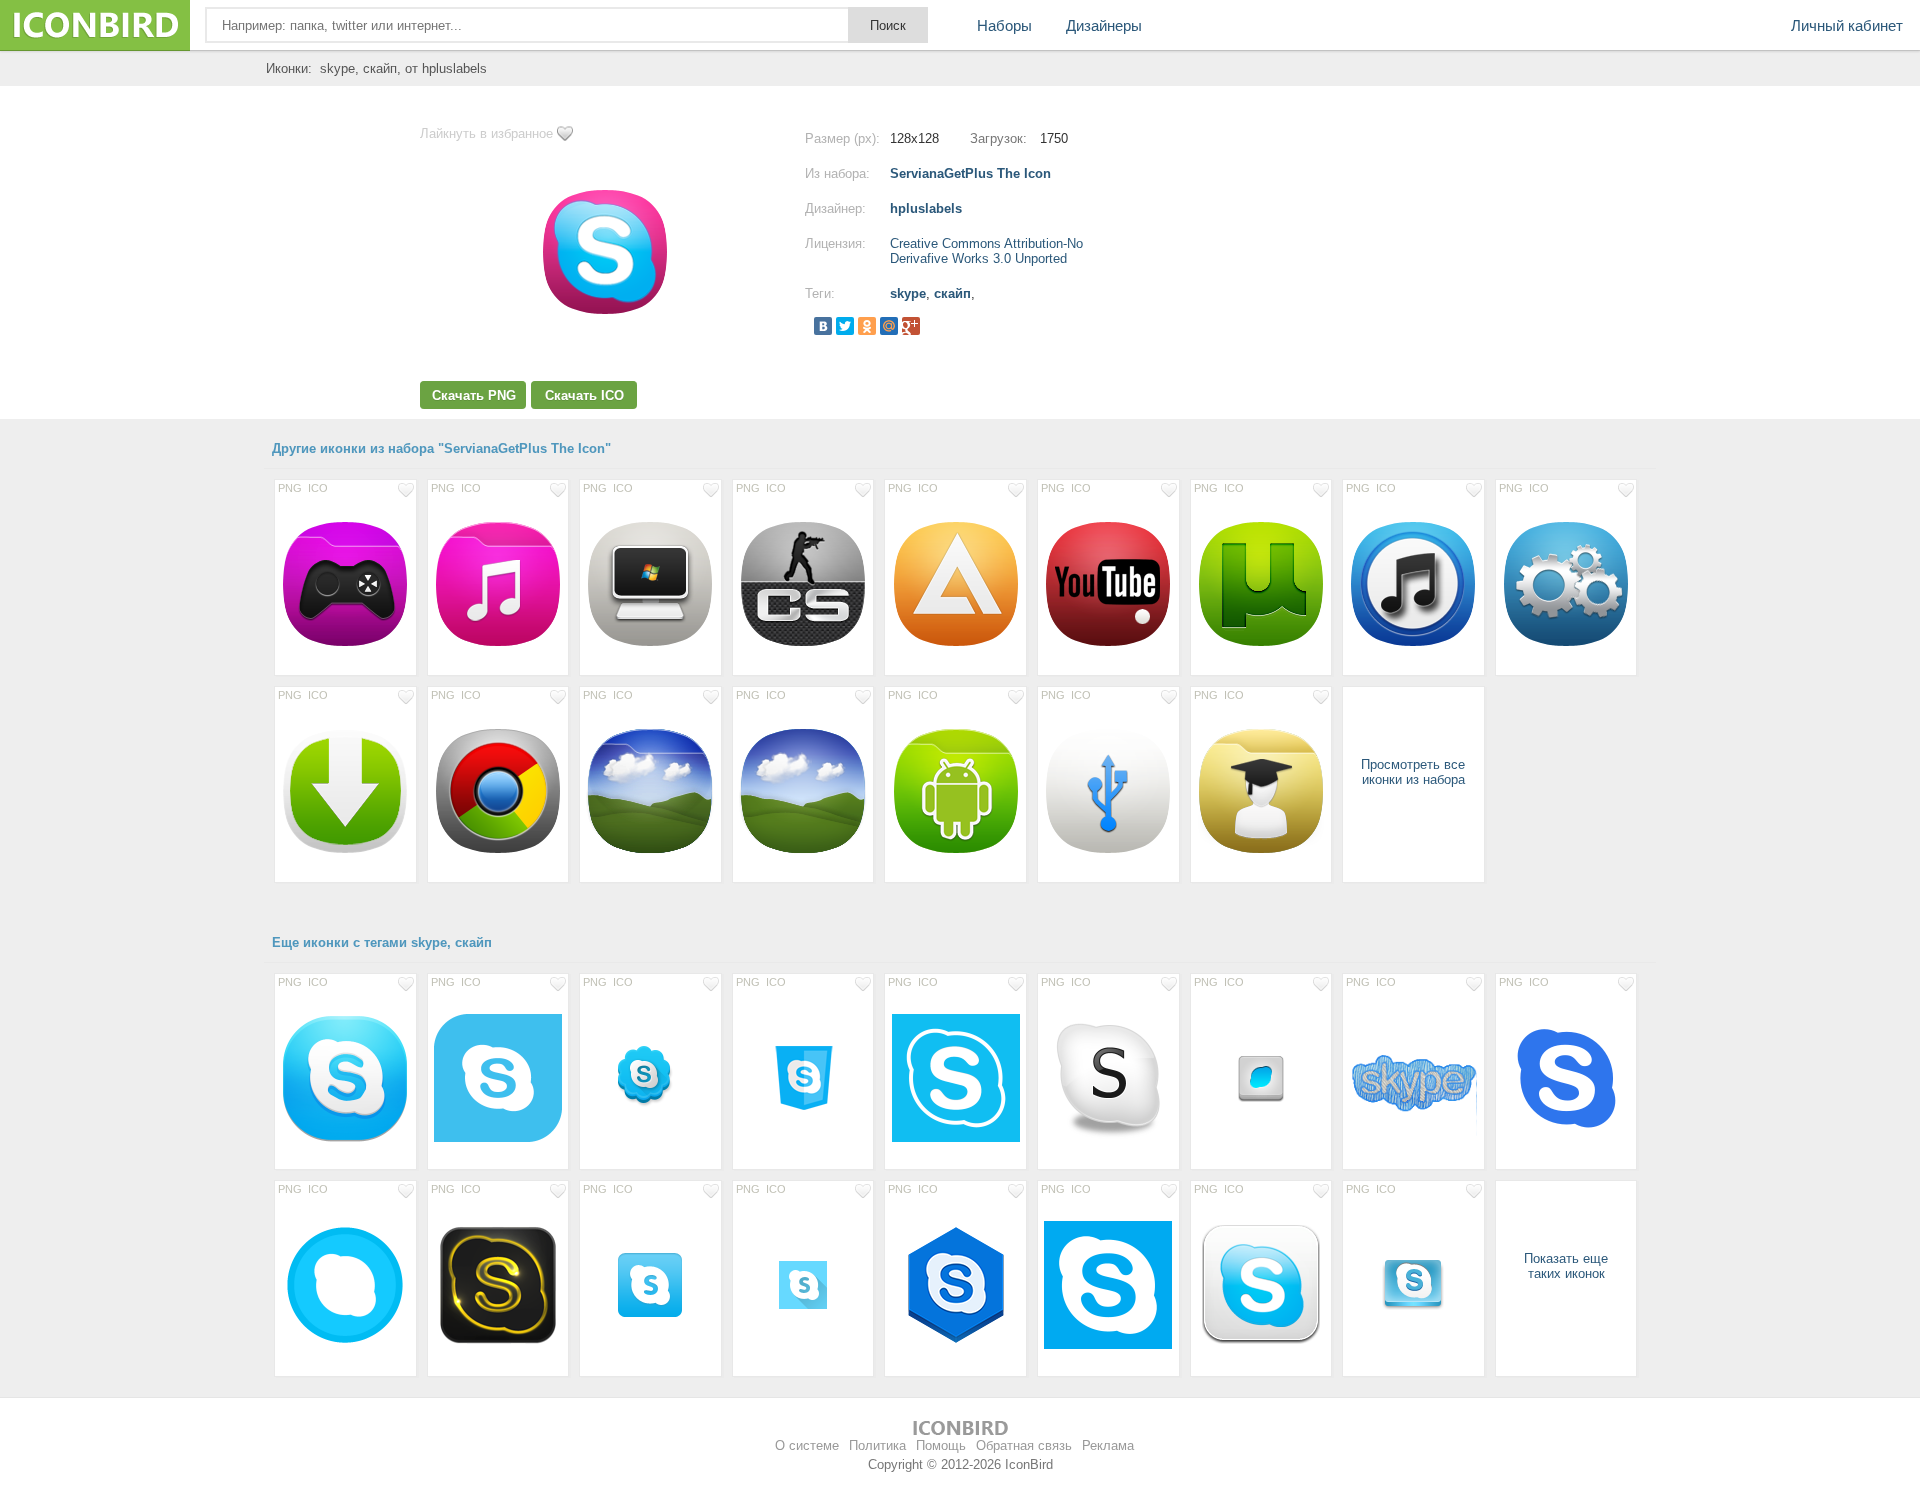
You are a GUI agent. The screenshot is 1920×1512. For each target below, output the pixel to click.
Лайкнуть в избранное (486, 133)
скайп (952, 293)
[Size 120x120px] (1261, 1284)
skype (908, 293)
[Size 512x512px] (955, 1077)
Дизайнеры (1104, 25)
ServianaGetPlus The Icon (970, 173)
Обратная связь (1024, 1445)
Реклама (1108, 1445)
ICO (318, 488)
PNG (290, 488)
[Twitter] (845, 326)
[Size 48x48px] (1261, 1077)
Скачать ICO (584, 395)
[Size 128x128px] (345, 583)
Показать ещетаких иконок (1566, 1266)
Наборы (1004, 25)
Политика (877, 1445)
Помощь (941, 1445)
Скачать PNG (474, 395)
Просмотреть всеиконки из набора (1413, 772)
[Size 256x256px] (345, 1077)
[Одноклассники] (867, 326)
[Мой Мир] (889, 326)
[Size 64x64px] (650, 1077)
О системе (807, 1445)
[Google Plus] (911, 326)
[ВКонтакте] (823, 326)
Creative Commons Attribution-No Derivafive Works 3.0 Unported (986, 251)
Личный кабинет (1847, 25)
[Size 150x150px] (1413, 1077)
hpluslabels (926, 208)
